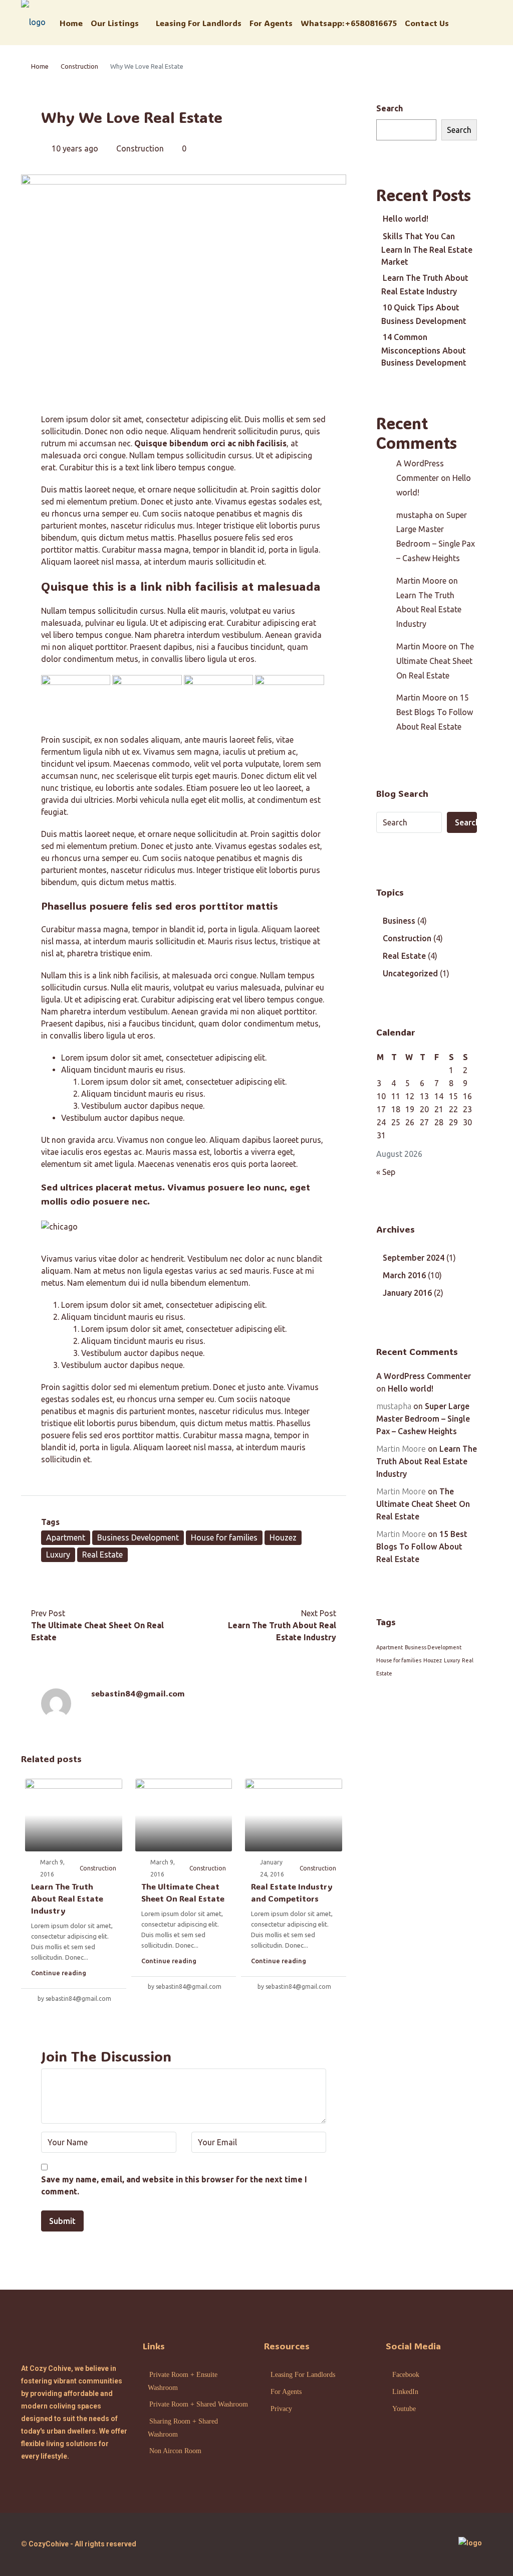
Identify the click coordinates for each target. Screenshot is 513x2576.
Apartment (66, 1537)
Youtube (404, 2409)
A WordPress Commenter (424, 1376)
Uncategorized (410, 973)
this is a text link (124, 467)
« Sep (386, 1172)
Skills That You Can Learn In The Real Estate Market (427, 249)
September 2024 (414, 1258)
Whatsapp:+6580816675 (349, 23)
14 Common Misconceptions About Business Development (424, 350)
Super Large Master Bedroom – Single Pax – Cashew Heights (423, 1419)
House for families (224, 1537)
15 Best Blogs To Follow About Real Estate (435, 712)
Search (390, 108)
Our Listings (115, 23)
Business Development (138, 1537)
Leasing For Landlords (199, 23)
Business (399, 921)
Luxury (58, 1555)
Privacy (281, 2409)
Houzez (283, 1537)
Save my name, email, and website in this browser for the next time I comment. (174, 2185)
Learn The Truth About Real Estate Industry (67, 1898)
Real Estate (102, 1555)
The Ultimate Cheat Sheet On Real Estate (435, 661)
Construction (79, 66)
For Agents (271, 23)
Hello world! (406, 219)
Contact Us (427, 23)
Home (71, 23)
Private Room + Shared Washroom (199, 2404)
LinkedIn (405, 2392)
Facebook (406, 2375)
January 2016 (407, 1293)
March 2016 (404, 1275)
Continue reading (59, 1973)
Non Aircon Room (175, 2451)
